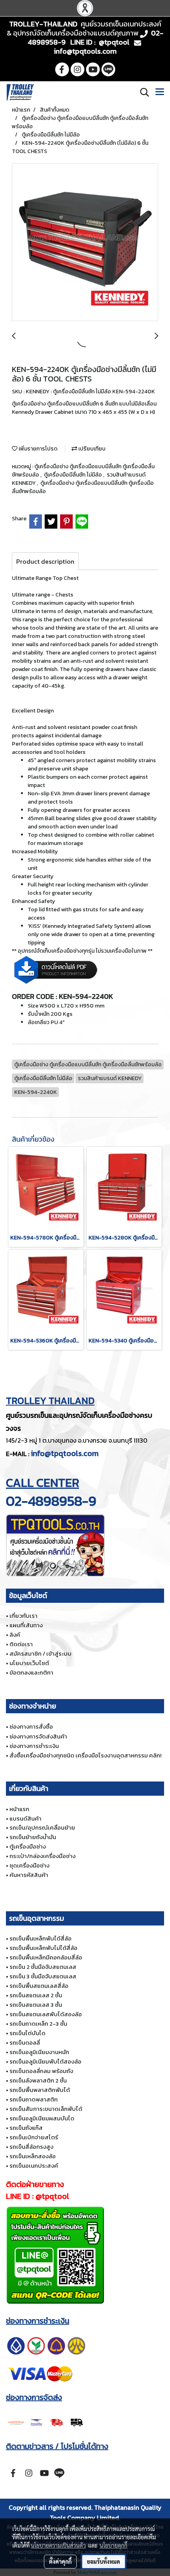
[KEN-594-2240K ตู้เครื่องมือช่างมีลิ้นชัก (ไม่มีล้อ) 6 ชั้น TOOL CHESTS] (85, 243)
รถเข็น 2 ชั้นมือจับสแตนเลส (43, 1967)
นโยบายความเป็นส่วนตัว (58, 2545)
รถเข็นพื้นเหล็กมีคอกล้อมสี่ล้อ (46, 1957)
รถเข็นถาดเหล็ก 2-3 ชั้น (38, 2024)
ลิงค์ (15, 1635)
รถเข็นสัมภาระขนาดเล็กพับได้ (46, 2109)
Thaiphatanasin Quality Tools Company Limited (106, 2512)
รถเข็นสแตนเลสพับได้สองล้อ (46, 2014)
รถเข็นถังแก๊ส (26, 2128)
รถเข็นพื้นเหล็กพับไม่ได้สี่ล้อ (43, 1948)
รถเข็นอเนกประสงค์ (34, 2166)
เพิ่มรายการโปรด (37, 449)
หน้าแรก (19, 1809)
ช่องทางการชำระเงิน (34, 1746)
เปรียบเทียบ (91, 449)
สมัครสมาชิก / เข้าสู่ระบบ (41, 1653)
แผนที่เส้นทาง (26, 1625)
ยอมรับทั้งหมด (104, 2561)
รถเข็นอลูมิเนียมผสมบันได (42, 2118)
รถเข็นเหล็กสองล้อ (33, 2156)
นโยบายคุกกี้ (113, 2545)
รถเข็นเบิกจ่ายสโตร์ (34, 2137)
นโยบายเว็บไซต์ (29, 1663)
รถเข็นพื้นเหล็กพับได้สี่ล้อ (41, 1938)
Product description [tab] (45, 561)
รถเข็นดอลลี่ (25, 2042)
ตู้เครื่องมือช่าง (28, 1846)
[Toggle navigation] (160, 92)
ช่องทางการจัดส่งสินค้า (38, 1736)
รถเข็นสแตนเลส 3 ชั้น (36, 2005)
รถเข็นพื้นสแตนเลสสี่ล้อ (39, 1986)
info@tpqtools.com (65, 1453)
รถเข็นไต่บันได (27, 2033)
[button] (142, 92)
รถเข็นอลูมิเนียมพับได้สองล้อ (45, 2061)
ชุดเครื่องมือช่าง (29, 1865)
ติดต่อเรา (21, 1644)
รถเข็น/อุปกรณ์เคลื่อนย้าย (42, 1827)
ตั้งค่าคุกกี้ (60, 2561)
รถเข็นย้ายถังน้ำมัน (33, 1837)
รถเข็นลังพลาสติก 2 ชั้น (38, 2080)
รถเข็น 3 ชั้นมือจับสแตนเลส (43, 1976)
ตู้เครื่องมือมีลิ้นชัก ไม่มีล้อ (74, 475)
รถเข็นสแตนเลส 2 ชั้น (36, 1995)
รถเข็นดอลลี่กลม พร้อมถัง (41, 2071)
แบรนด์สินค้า (25, 1818)
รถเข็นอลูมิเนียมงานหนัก (39, 2052)
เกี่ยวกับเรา (24, 1616)
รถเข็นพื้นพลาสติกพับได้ (40, 2090)
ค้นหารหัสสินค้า (29, 1875)
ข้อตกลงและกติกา (31, 1672)
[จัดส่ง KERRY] (46, 2422)
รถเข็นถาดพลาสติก (34, 2099)
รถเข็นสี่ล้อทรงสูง (31, 2147)
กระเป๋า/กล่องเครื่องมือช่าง (42, 1856)
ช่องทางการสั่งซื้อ (31, 1726)
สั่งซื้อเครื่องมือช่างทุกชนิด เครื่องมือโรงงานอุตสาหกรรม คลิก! (85, 1755)
